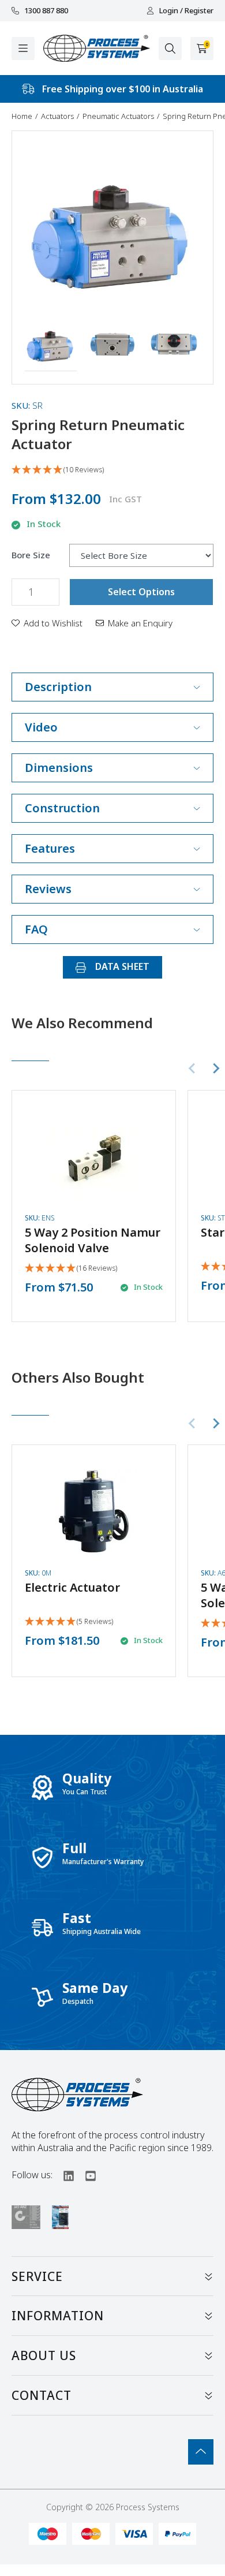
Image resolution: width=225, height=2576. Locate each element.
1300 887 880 (46, 11)
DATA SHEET (121, 966)
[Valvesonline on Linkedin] (63, 2175)
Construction (62, 808)
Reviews (48, 889)
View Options (93, 1198)
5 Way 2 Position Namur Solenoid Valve (93, 1240)
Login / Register (186, 11)
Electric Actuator (72, 1587)
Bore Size (31, 555)
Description (58, 687)
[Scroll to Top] (201, 2452)
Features (50, 848)
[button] (51, 346)
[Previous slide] (193, 1069)
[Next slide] (216, 1069)
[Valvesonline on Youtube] (85, 2175)
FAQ (36, 929)
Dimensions (59, 768)
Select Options (141, 592)
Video (41, 727)
